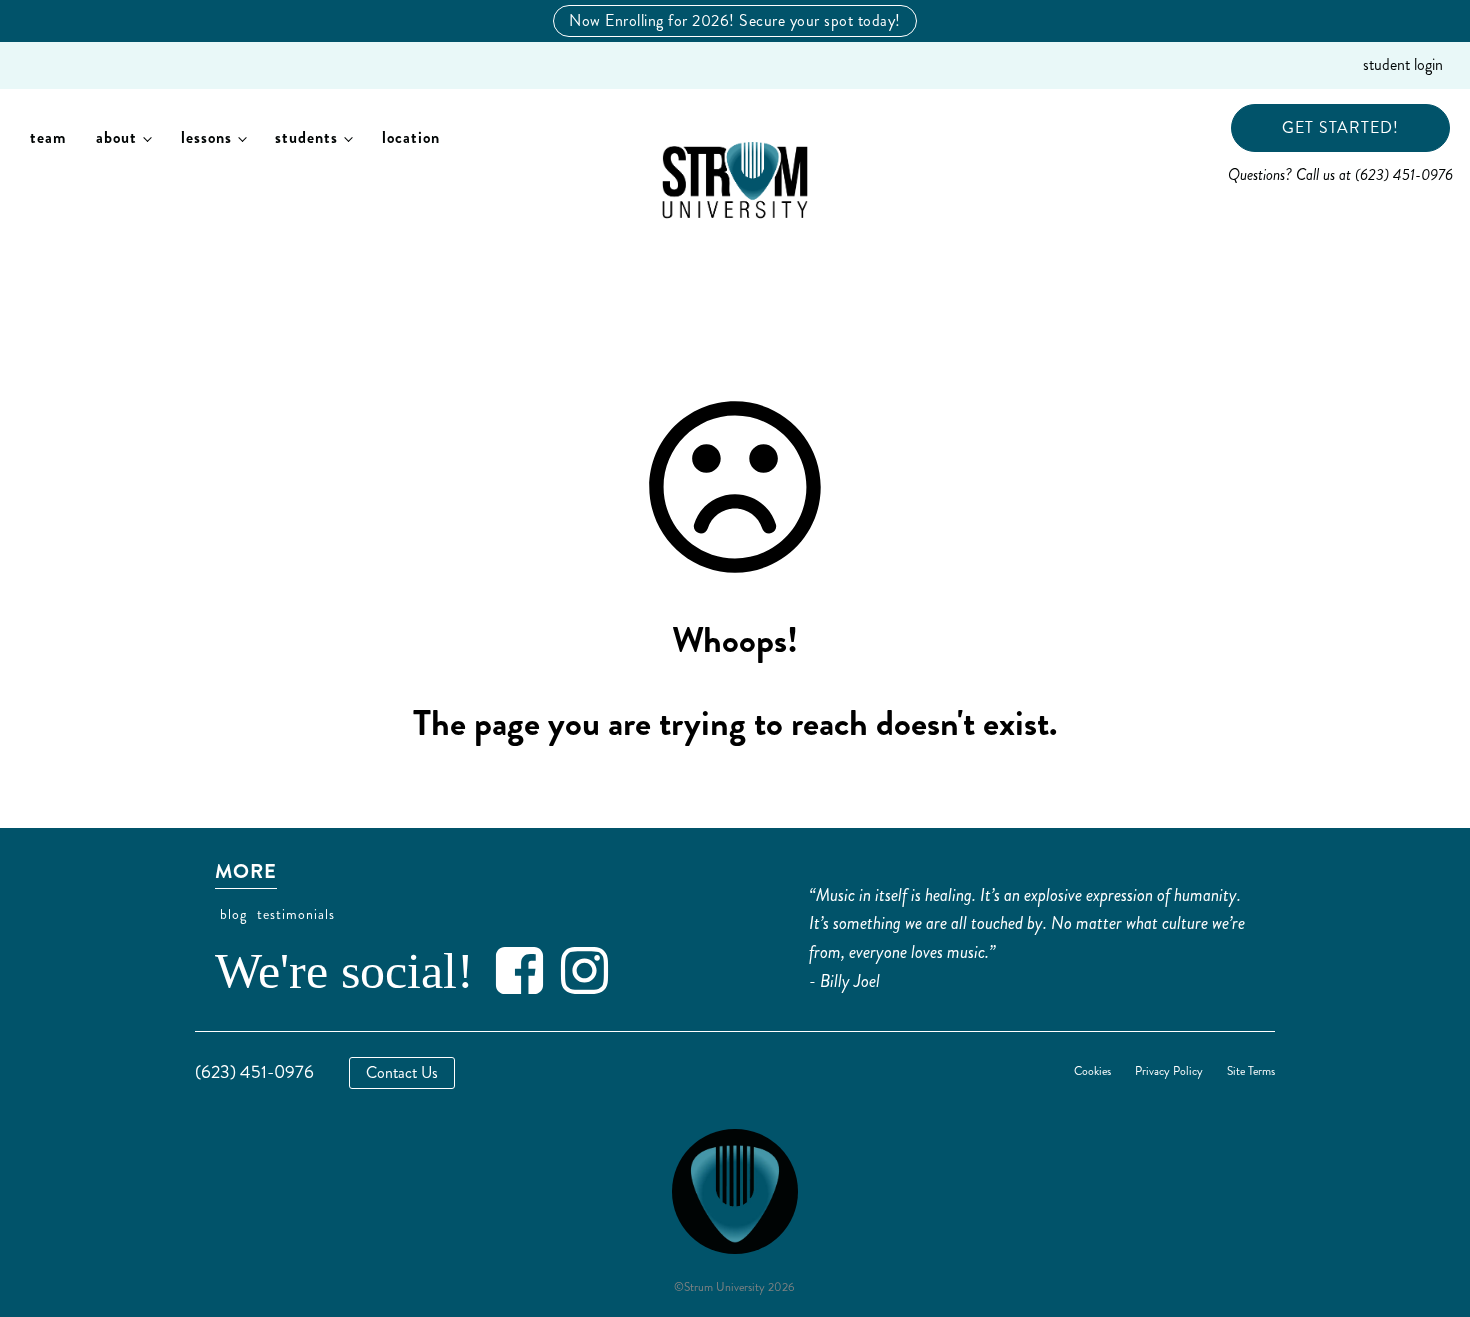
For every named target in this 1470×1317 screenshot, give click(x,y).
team (48, 137)
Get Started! (1340, 127)
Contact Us (402, 1072)
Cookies (1092, 1072)
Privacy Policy (1169, 1072)
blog (233, 914)
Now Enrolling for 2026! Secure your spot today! (735, 20)
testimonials (296, 914)
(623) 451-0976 (254, 1072)
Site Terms (1251, 1072)
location (411, 137)
